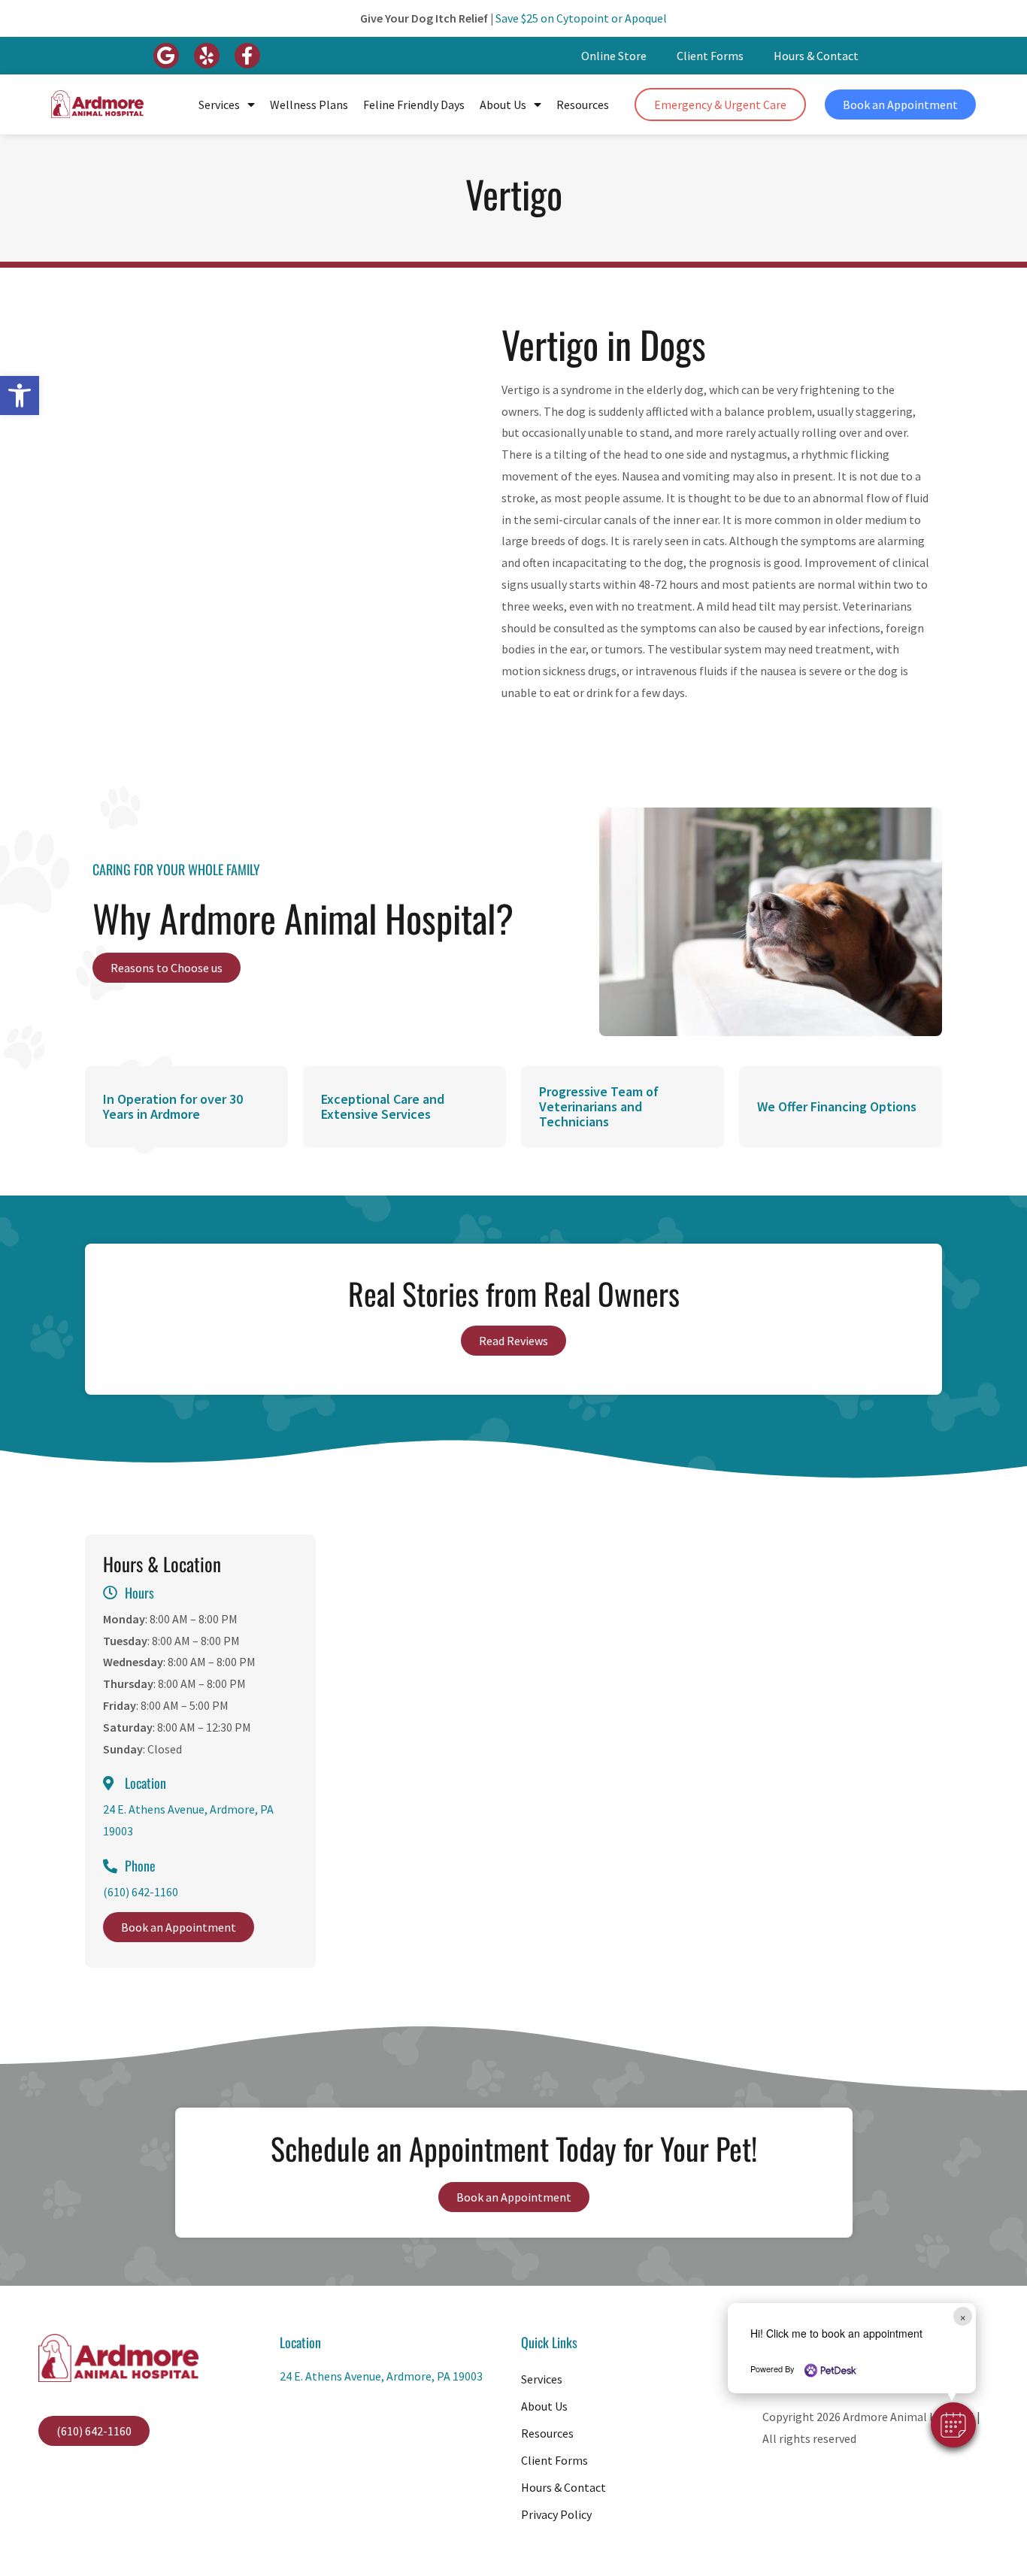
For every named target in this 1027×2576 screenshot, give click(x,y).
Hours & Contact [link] (816, 56)
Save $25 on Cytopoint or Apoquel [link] (581, 18)
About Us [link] (503, 105)
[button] (953, 2425)
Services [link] (219, 105)
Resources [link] (583, 105)
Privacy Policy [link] (556, 2514)
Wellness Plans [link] (309, 105)
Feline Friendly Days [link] (414, 105)
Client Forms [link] (710, 56)
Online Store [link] (614, 56)
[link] (20, 395)
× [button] (963, 2316)
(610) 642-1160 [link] (141, 1892)
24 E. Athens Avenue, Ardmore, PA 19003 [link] (381, 2376)
